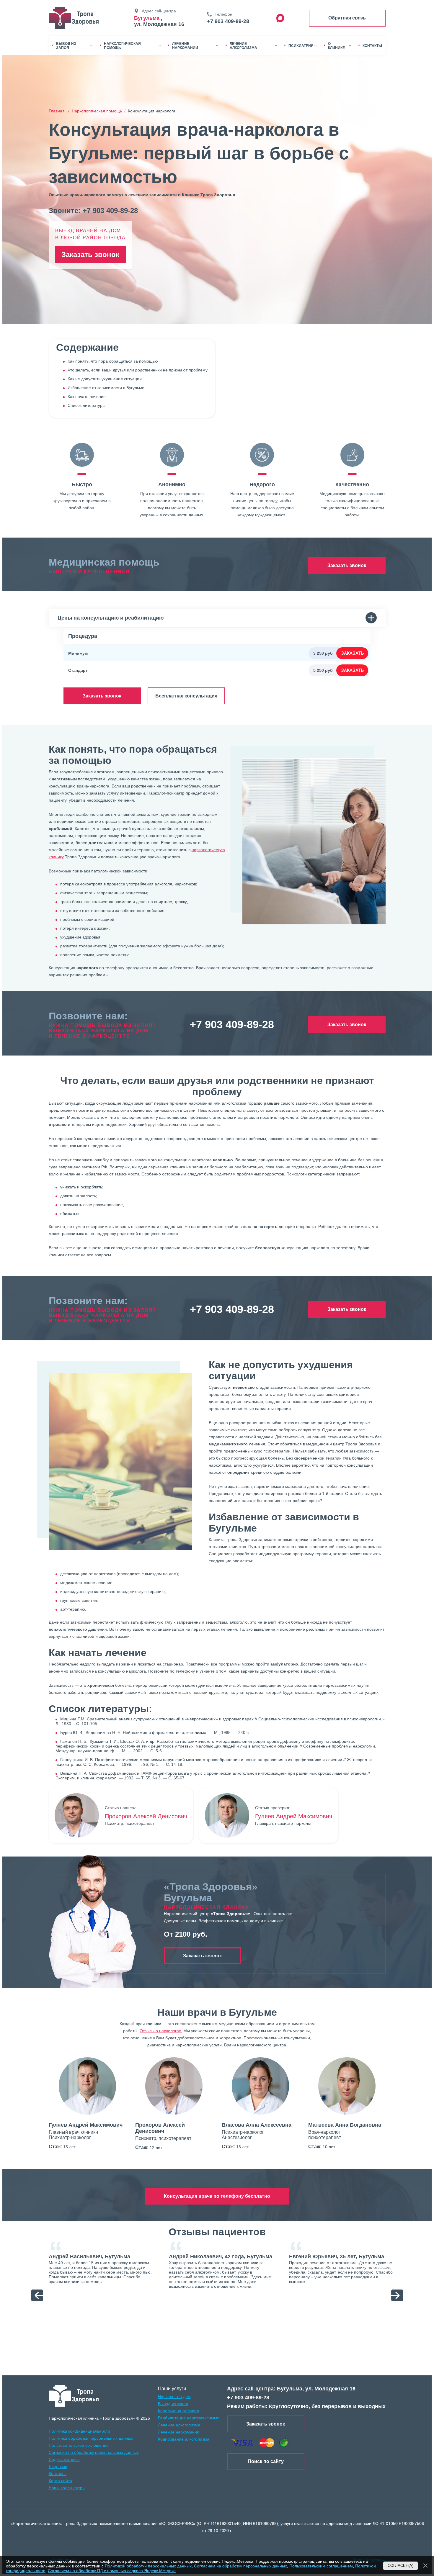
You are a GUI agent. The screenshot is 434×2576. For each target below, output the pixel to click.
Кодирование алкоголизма (184, 2439)
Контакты (58, 2474)
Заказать (352, 653)
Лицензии (58, 2467)
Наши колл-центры (67, 2488)
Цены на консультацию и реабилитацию (111, 618)
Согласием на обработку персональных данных (240, 2566)
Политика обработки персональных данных (91, 2438)
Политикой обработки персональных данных (148, 2566)
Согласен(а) (400, 2566)
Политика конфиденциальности (79, 2431)
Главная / (60, 111)
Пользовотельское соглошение (79, 2445)
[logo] (74, 2396)
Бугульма (147, 18)
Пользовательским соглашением (321, 2566)
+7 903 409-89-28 (228, 21)
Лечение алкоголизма (179, 2425)
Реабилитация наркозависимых (189, 2418)
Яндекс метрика (64, 2459)
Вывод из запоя (173, 2404)
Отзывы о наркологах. (161, 2031)
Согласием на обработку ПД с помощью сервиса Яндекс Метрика (112, 2571)
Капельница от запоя (178, 2411)
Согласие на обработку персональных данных (94, 2452)
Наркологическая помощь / (100, 111)
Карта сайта (60, 2481)
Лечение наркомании (179, 2432)
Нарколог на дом (174, 2397)
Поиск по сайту (266, 2461)
